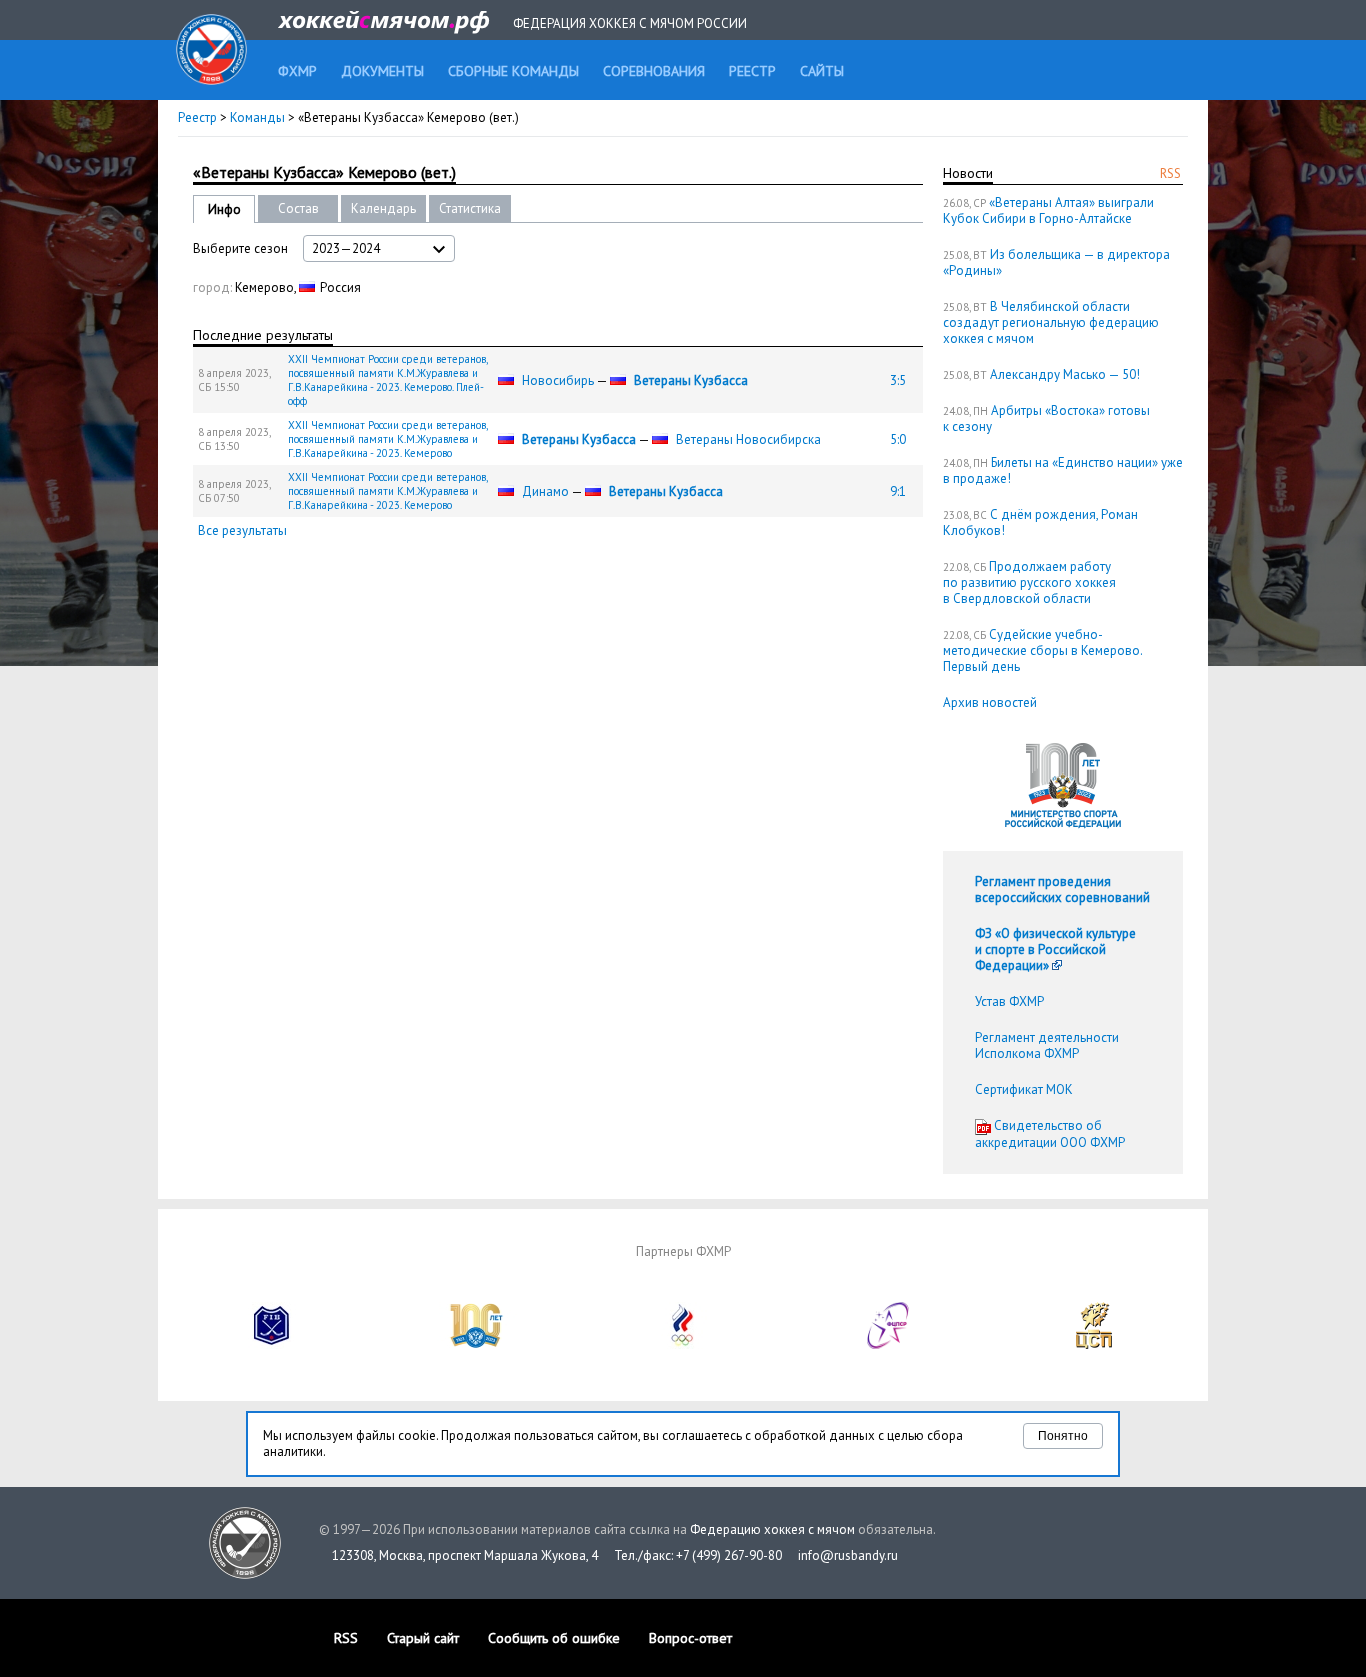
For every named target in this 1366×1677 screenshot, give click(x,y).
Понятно (1063, 1436)
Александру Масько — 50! (1065, 374)
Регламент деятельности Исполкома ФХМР (1047, 1045)
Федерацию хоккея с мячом (772, 1529)
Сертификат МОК (1024, 1089)
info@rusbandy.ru (848, 1555)
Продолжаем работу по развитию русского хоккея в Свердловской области (1029, 582)
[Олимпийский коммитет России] (683, 1344)
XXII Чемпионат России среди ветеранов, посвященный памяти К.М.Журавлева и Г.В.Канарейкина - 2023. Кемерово (387, 439)
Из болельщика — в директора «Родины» (1056, 262)
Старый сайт (423, 1638)
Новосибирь (558, 380)
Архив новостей (990, 702)
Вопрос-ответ (690, 1638)
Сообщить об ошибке (554, 1638)
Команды (257, 117)
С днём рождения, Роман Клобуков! (1040, 522)
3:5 (898, 380)
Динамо (545, 491)
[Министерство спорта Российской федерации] (477, 1344)
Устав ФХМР (1009, 1001)
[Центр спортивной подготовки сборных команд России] (1094, 1344)
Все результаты (242, 530)
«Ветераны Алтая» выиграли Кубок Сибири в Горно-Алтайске (1048, 210)
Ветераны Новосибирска (748, 439)
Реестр (197, 117)
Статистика (470, 208)
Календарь (383, 208)
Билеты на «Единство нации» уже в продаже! (1063, 470)
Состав (298, 208)
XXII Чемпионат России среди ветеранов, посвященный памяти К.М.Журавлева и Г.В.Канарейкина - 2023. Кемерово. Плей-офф (387, 380)
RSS (1170, 173)
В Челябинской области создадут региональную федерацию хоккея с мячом (1051, 322)
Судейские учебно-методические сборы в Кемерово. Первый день (1042, 650)
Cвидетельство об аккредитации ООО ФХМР (1050, 1134)
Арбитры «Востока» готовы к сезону (1046, 418)
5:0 (898, 439)
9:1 (898, 491)
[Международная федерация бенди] (272, 1344)
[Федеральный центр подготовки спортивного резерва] (889, 1344)
